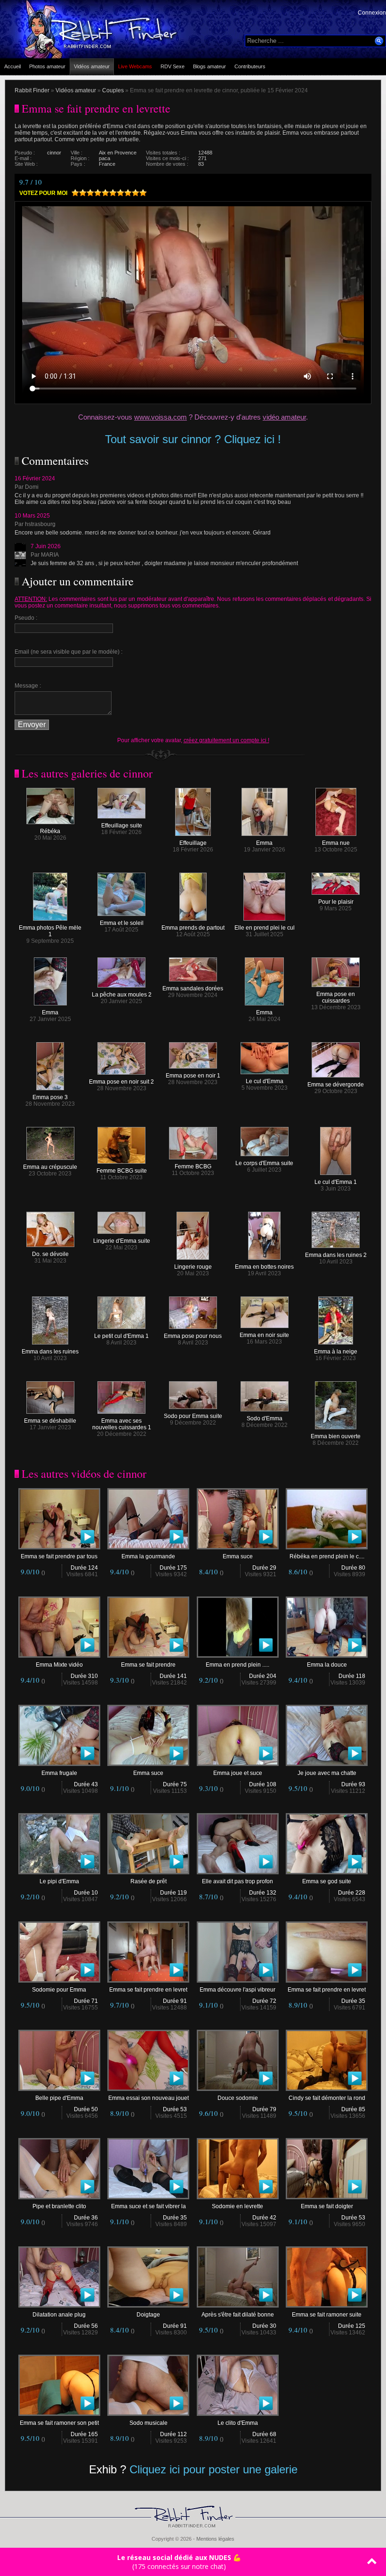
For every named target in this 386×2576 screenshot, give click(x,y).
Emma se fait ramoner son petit (59, 2423)
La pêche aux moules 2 (122, 995)
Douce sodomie (238, 2098)
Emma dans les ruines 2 (336, 1255)
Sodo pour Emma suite (193, 1416)
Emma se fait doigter (327, 2206)
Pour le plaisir (336, 902)
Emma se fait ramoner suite (327, 2315)
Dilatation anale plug (59, 2315)
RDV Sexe (173, 66)
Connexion (372, 13)
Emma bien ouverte (336, 1436)
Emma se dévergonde (336, 1085)
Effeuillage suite (122, 826)
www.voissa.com (161, 417)
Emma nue (336, 843)
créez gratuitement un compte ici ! (226, 740)
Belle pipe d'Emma (59, 2098)
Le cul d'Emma (265, 1081)
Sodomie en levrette (237, 2206)
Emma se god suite (327, 1881)
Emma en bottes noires (264, 1267)
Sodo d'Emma (265, 1418)
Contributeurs (250, 66)
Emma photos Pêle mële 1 (50, 931)
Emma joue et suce (238, 1773)
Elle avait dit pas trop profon (237, 1881)
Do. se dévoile (50, 1254)
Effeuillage (193, 843)
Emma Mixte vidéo (59, 1665)
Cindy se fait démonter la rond (327, 2098)
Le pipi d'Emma (59, 1881)
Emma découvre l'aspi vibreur (237, 1990)
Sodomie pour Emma (59, 1990)
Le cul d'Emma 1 (336, 1182)
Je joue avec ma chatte (327, 1773)
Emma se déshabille (50, 1421)
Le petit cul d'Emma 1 (121, 1336)
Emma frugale (59, 1773)
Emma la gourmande (148, 1556)
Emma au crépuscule (50, 1167)
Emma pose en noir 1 (193, 1076)
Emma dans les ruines (50, 1352)
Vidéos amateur (92, 66)
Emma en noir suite (264, 1335)
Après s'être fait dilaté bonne (238, 2315)
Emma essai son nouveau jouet (149, 2098)
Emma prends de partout (193, 928)
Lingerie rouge (193, 1267)
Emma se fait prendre (148, 1665)
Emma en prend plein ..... (237, 1665)
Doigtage (148, 2315)
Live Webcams (135, 66)
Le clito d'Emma (238, 2423)
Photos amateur (47, 66)
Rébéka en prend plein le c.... (327, 1556)
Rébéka (50, 831)
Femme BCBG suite (122, 1171)
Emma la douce (327, 1665)
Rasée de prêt (149, 1881)
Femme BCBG (193, 1166)
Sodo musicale (149, 2423)
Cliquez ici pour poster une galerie (213, 2469)
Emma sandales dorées (193, 988)
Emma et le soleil (122, 923)
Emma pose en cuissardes (336, 997)
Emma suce (238, 1556)
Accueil (12, 66)
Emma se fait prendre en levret (148, 1990)
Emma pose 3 (50, 1097)
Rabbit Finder (32, 90)
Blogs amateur (209, 66)
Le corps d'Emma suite (264, 1163)
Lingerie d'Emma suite (122, 1241)
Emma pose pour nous (193, 1336)
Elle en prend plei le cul (265, 928)
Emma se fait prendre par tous (59, 1556)
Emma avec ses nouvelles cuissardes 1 (122, 1424)
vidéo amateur (284, 417)
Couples (113, 90)
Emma (264, 843)
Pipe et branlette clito (59, 2206)
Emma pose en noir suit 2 (121, 1082)
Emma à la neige (336, 1352)
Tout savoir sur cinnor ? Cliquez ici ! (193, 439)
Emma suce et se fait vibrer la (149, 2206)
